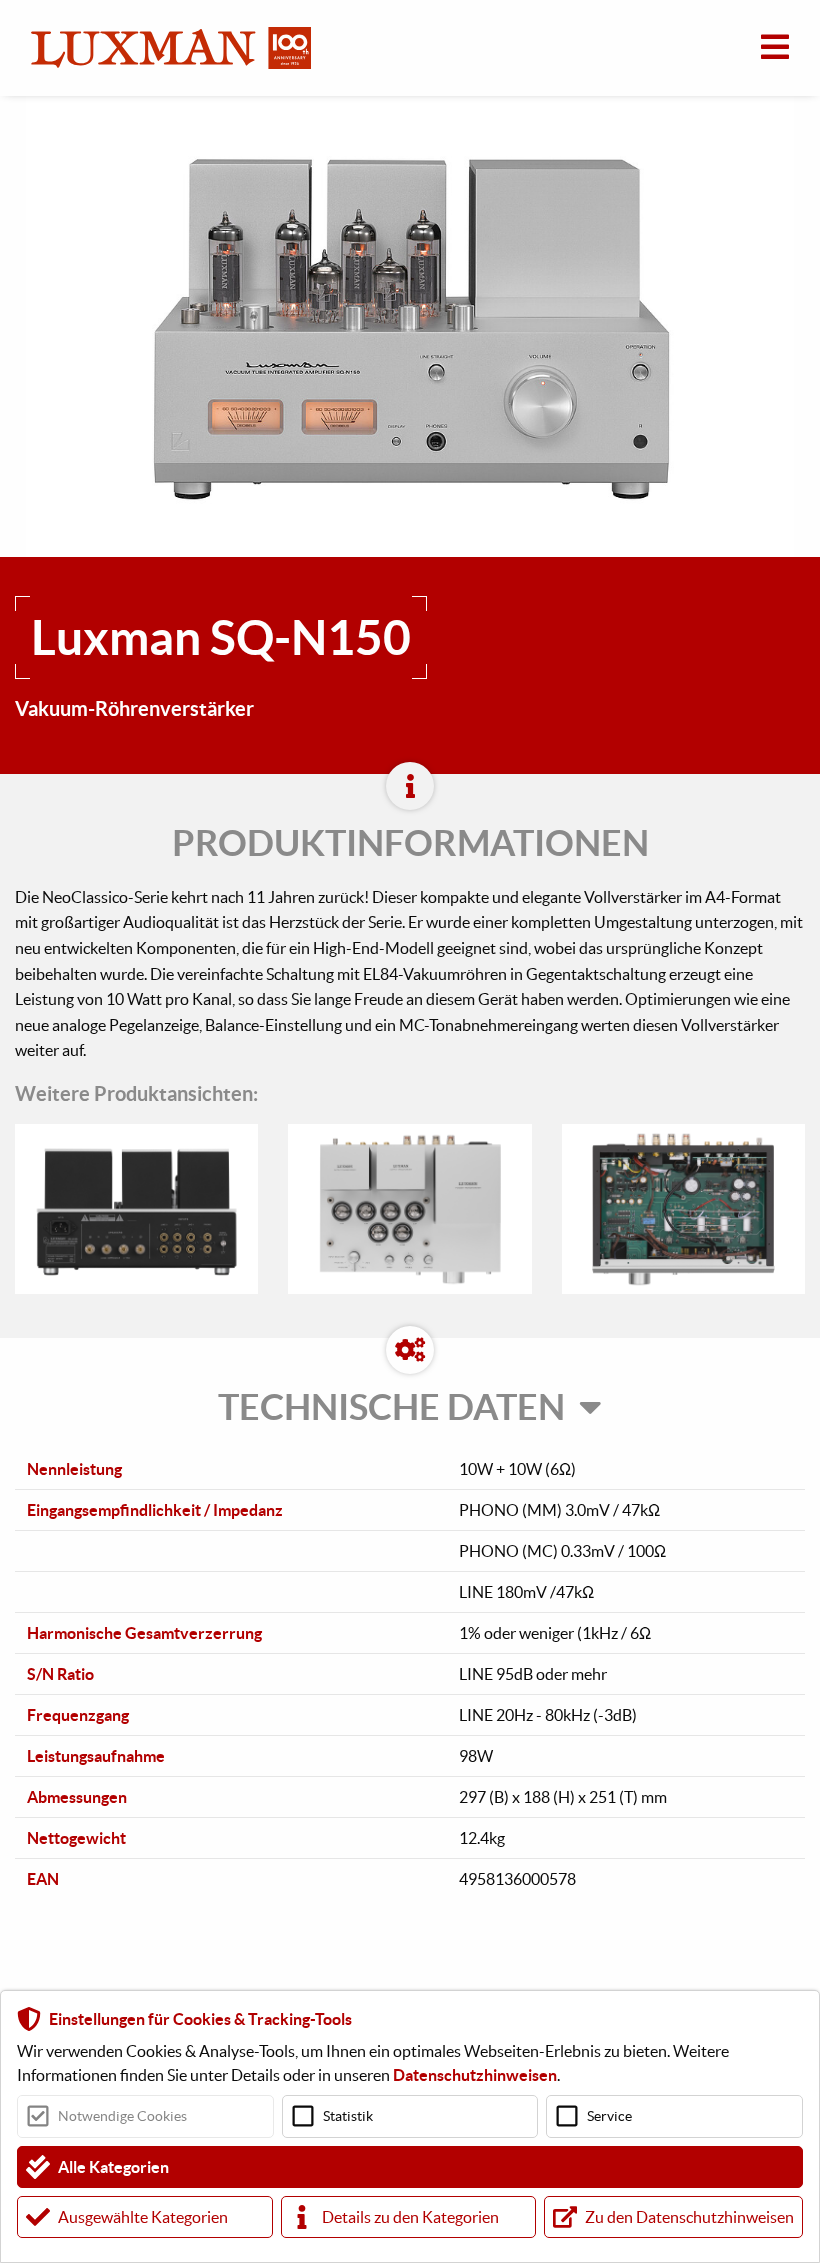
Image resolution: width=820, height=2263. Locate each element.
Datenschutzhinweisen (475, 2075)
